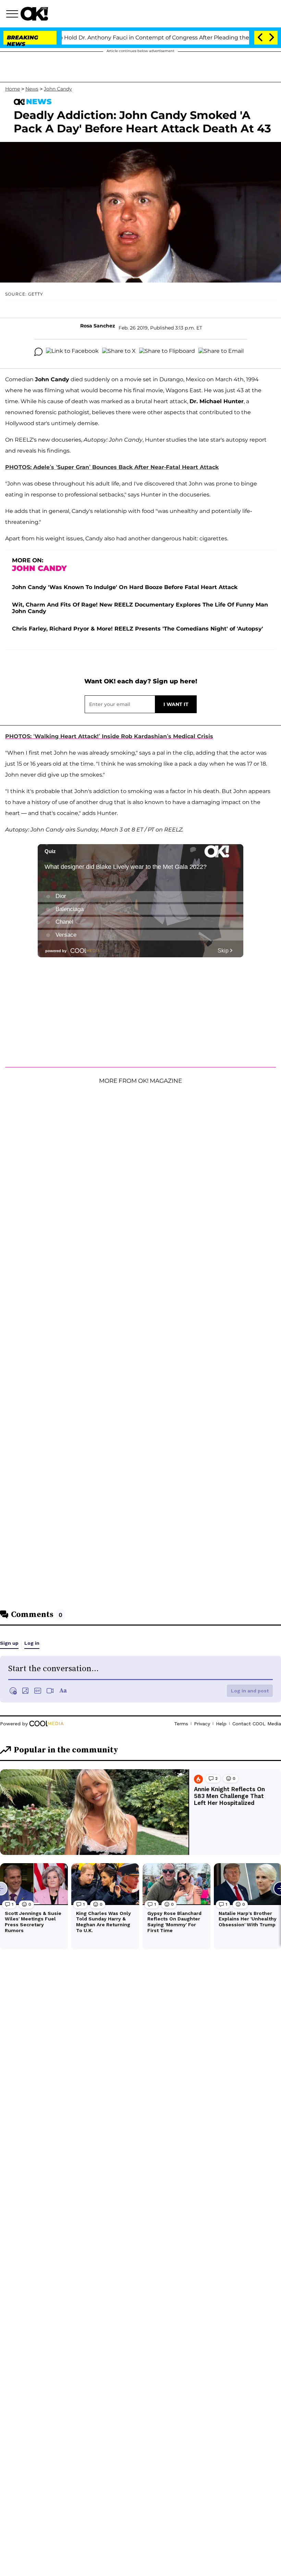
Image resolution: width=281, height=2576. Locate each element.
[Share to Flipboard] (167, 352)
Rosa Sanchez (98, 326)
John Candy (58, 89)
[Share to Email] (221, 352)
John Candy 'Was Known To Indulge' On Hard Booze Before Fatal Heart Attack (125, 587)
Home (13, 89)
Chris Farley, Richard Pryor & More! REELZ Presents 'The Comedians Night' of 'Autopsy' (138, 629)
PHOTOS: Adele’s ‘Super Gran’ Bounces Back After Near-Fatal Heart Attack (112, 467)
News (32, 89)
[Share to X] (119, 352)
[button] (13, 15)
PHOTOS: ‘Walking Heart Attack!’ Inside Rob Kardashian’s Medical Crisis (109, 736)
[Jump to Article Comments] (38, 352)
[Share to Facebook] (72, 352)
